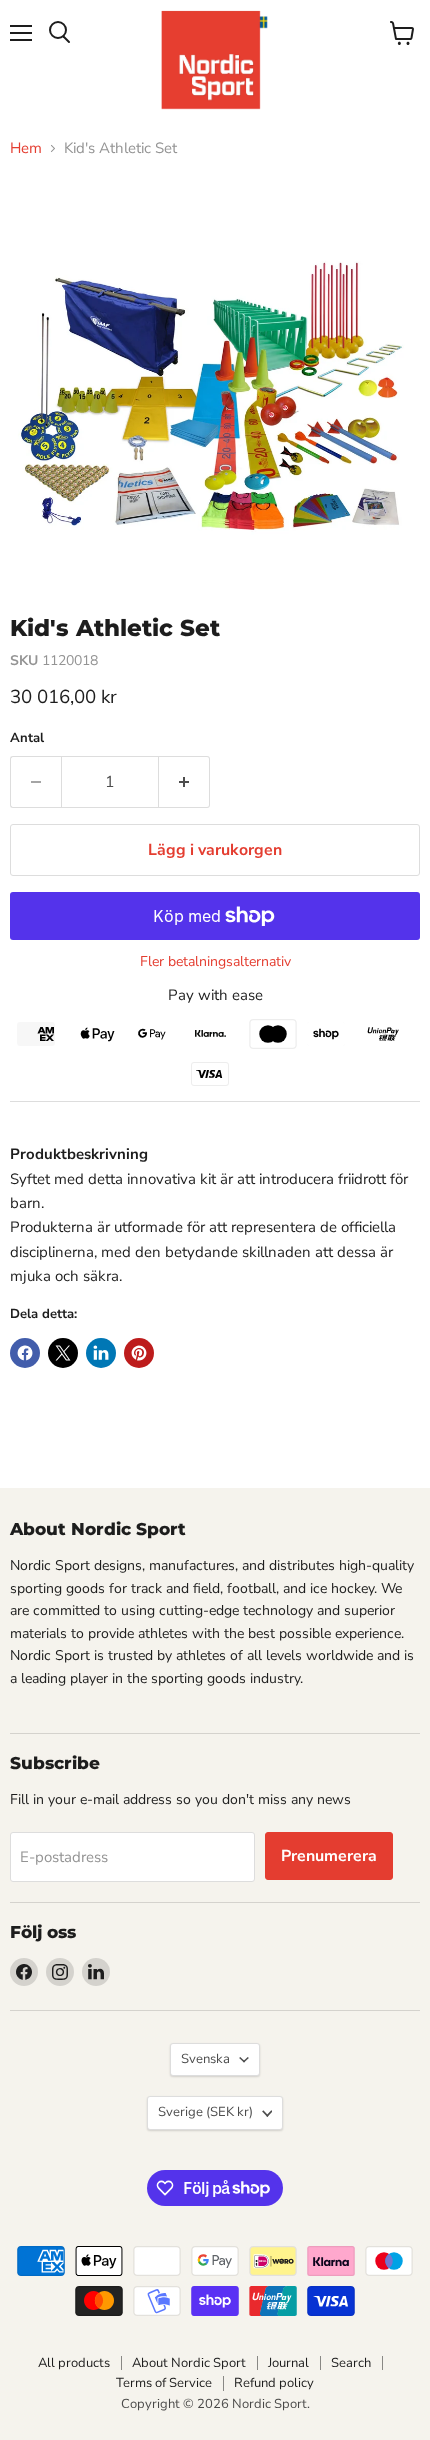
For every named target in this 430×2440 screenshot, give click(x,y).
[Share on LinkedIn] (101, 1353)
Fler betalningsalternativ (215, 962)
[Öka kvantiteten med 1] (184, 782)
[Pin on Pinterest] (139, 1353)
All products (74, 2363)
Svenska (205, 2059)
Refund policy (274, 2383)
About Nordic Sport (189, 2363)
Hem (26, 148)
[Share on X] (63, 1353)
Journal (288, 2363)
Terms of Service (164, 2383)
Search (351, 2363)
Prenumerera (329, 1856)
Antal (27, 738)
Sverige (205, 2112)
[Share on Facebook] (25, 1353)
